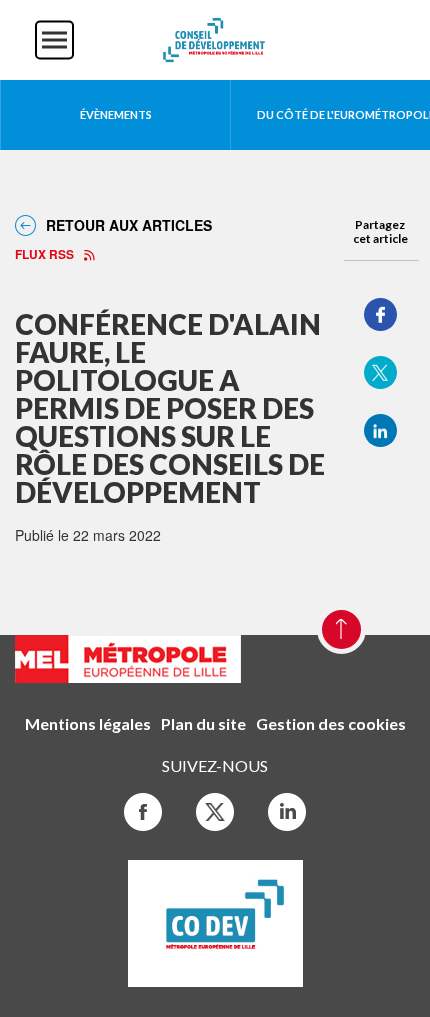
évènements (116, 114)
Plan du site (203, 723)
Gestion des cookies (331, 723)
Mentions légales (88, 723)
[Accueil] (215, 38)
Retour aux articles (129, 225)
